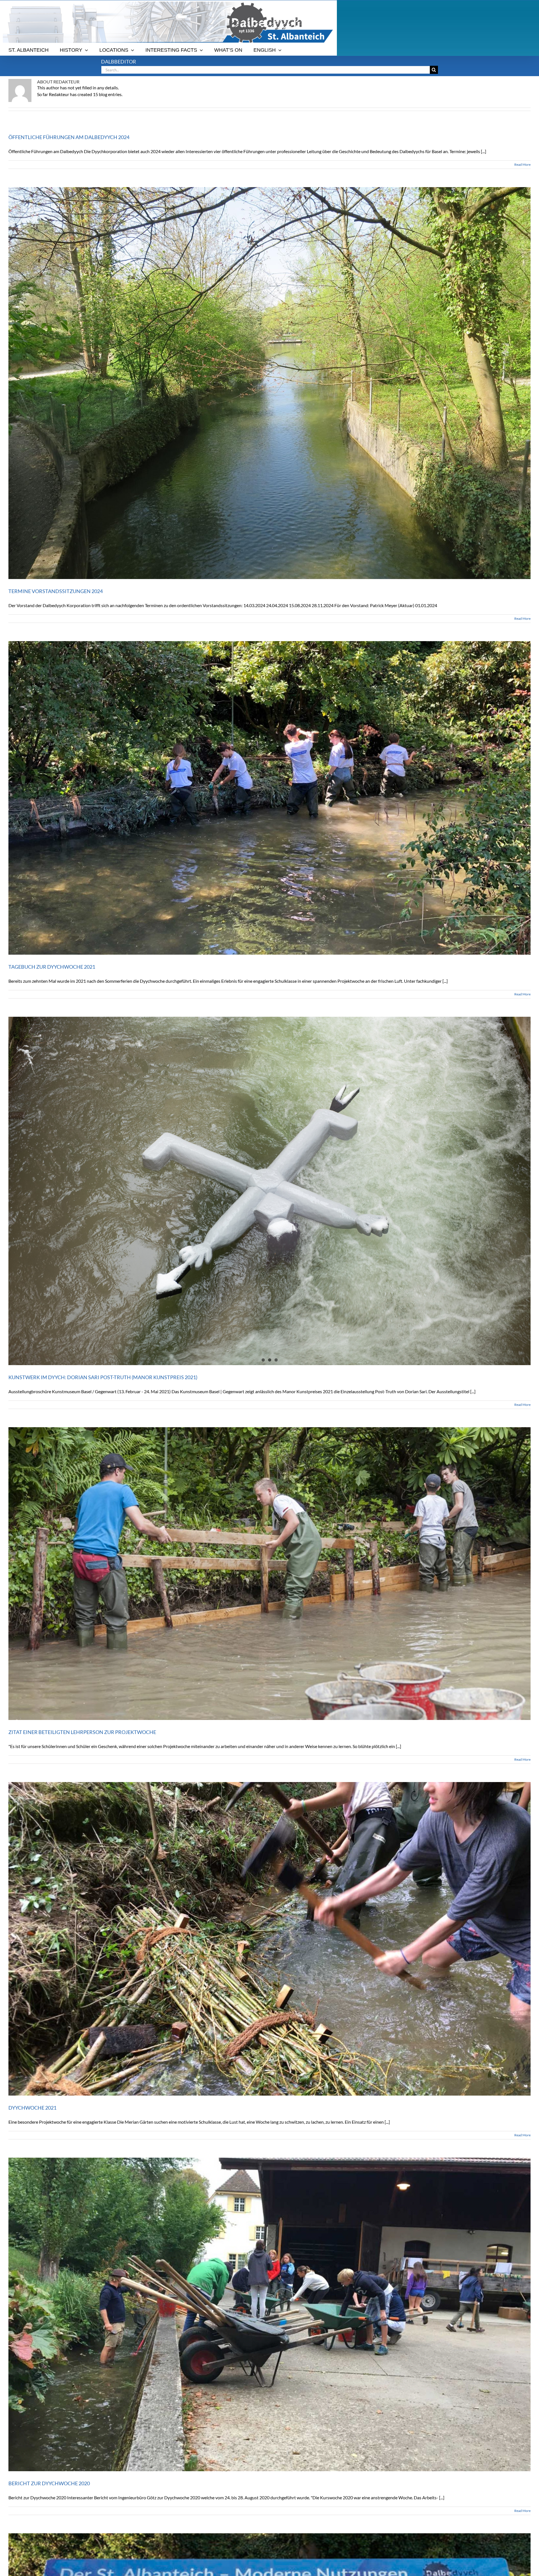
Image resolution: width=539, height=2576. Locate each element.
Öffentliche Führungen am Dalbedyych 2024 (69, 137)
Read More (522, 164)
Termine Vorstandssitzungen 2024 (56, 591)
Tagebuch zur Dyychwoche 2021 (52, 967)
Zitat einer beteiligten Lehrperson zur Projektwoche (82, 1732)
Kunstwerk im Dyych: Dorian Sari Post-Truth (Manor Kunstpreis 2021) (103, 1377)
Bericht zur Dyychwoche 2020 (49, 2483)
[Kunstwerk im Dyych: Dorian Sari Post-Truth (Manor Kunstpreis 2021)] (269, 1191)
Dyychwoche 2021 (32, 2108)
